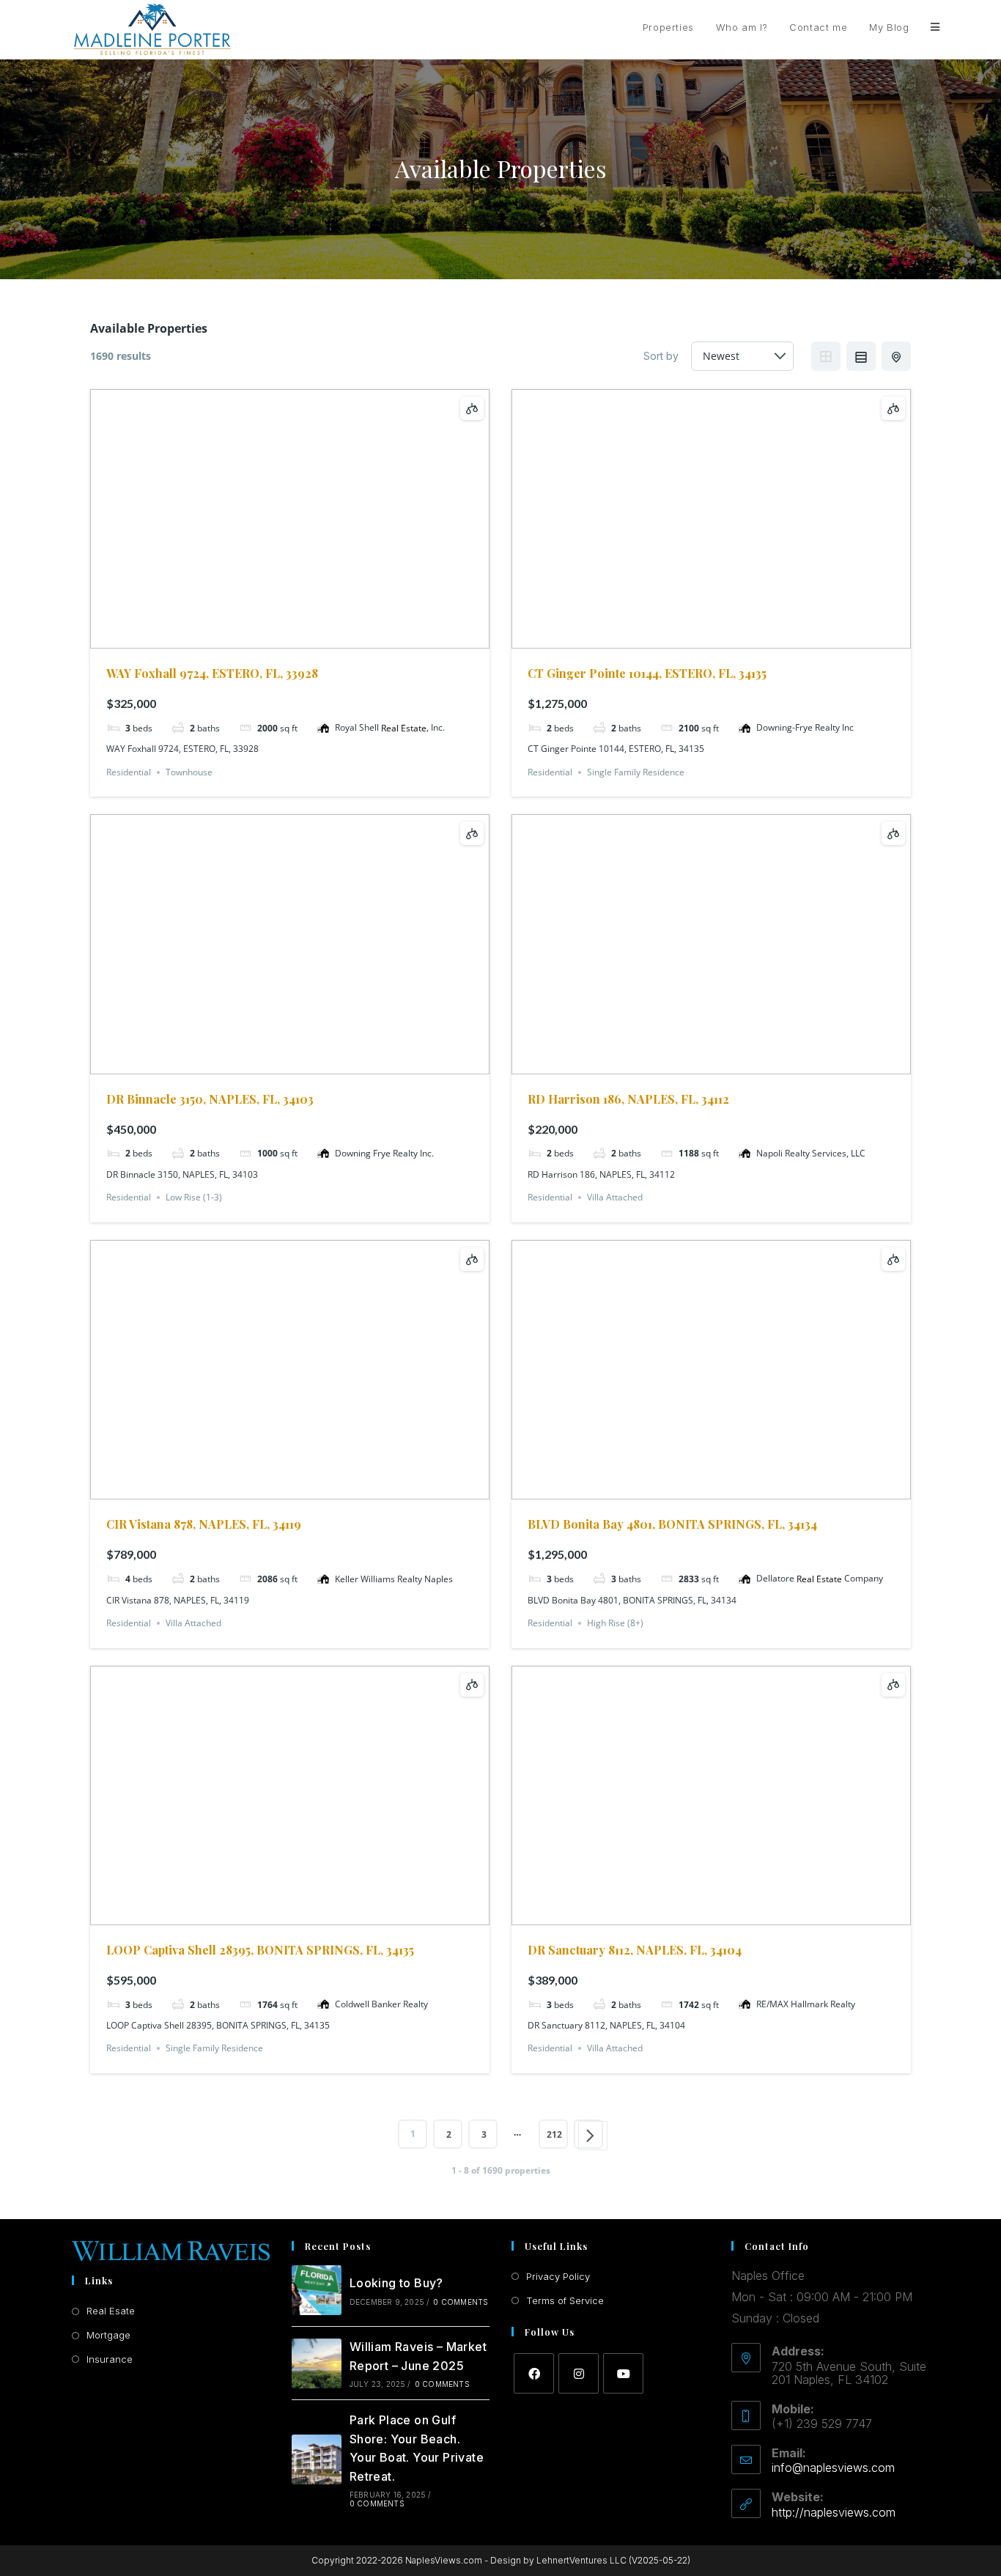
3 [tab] (290, 638)
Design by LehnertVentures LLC (558, 2560)
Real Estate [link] (404, 728)
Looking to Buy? (396, 2283)
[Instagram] (579, 2373)
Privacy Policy (558, 2276)
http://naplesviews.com (834, 2512)
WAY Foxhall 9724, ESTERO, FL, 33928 (212, 673)
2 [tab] (277, 638)
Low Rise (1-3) (194, 1197)
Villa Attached (615, 1197)
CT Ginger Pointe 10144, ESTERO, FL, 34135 (647, 673)
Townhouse (189, 772)
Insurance (110, 2359)
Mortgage (108, 2335)
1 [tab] (264, 638)
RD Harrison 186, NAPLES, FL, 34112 (628, 1099)
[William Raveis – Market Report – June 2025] (317, 2363)
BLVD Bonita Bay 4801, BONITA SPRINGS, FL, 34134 (672, 1524)
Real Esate (111, 2311)
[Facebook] (534, 2373)
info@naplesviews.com (833, 2468)
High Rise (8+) (615, 1623)
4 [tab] (303, 638)
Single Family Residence (636, 772)
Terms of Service (565, 2300)
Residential (129, 772)
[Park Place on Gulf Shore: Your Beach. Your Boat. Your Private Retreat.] (317, 2459)
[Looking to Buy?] (317, 2290)
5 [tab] (317, 638)
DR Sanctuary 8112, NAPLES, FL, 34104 (635, 1950)
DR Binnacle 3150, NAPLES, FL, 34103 (210, 1099)
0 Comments (461, 2302)
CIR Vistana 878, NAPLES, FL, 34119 (204, 1524)
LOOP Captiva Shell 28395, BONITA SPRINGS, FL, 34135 (260, 1950)
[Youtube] (623, 2373)
